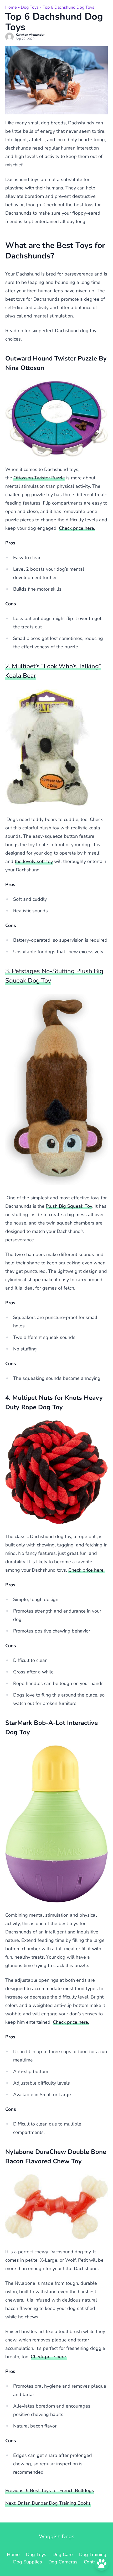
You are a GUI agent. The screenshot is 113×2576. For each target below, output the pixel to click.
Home (11, 7)
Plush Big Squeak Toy (69, 1206)
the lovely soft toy (34, 861)
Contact (92, 2562)
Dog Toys (30, 7)
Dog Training (93, 2554)
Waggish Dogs (57, 2537)
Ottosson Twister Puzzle (39, 478)
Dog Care (63, 2554)
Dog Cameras (63, 2562)
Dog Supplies (28, 2562)
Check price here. (77, 528)
